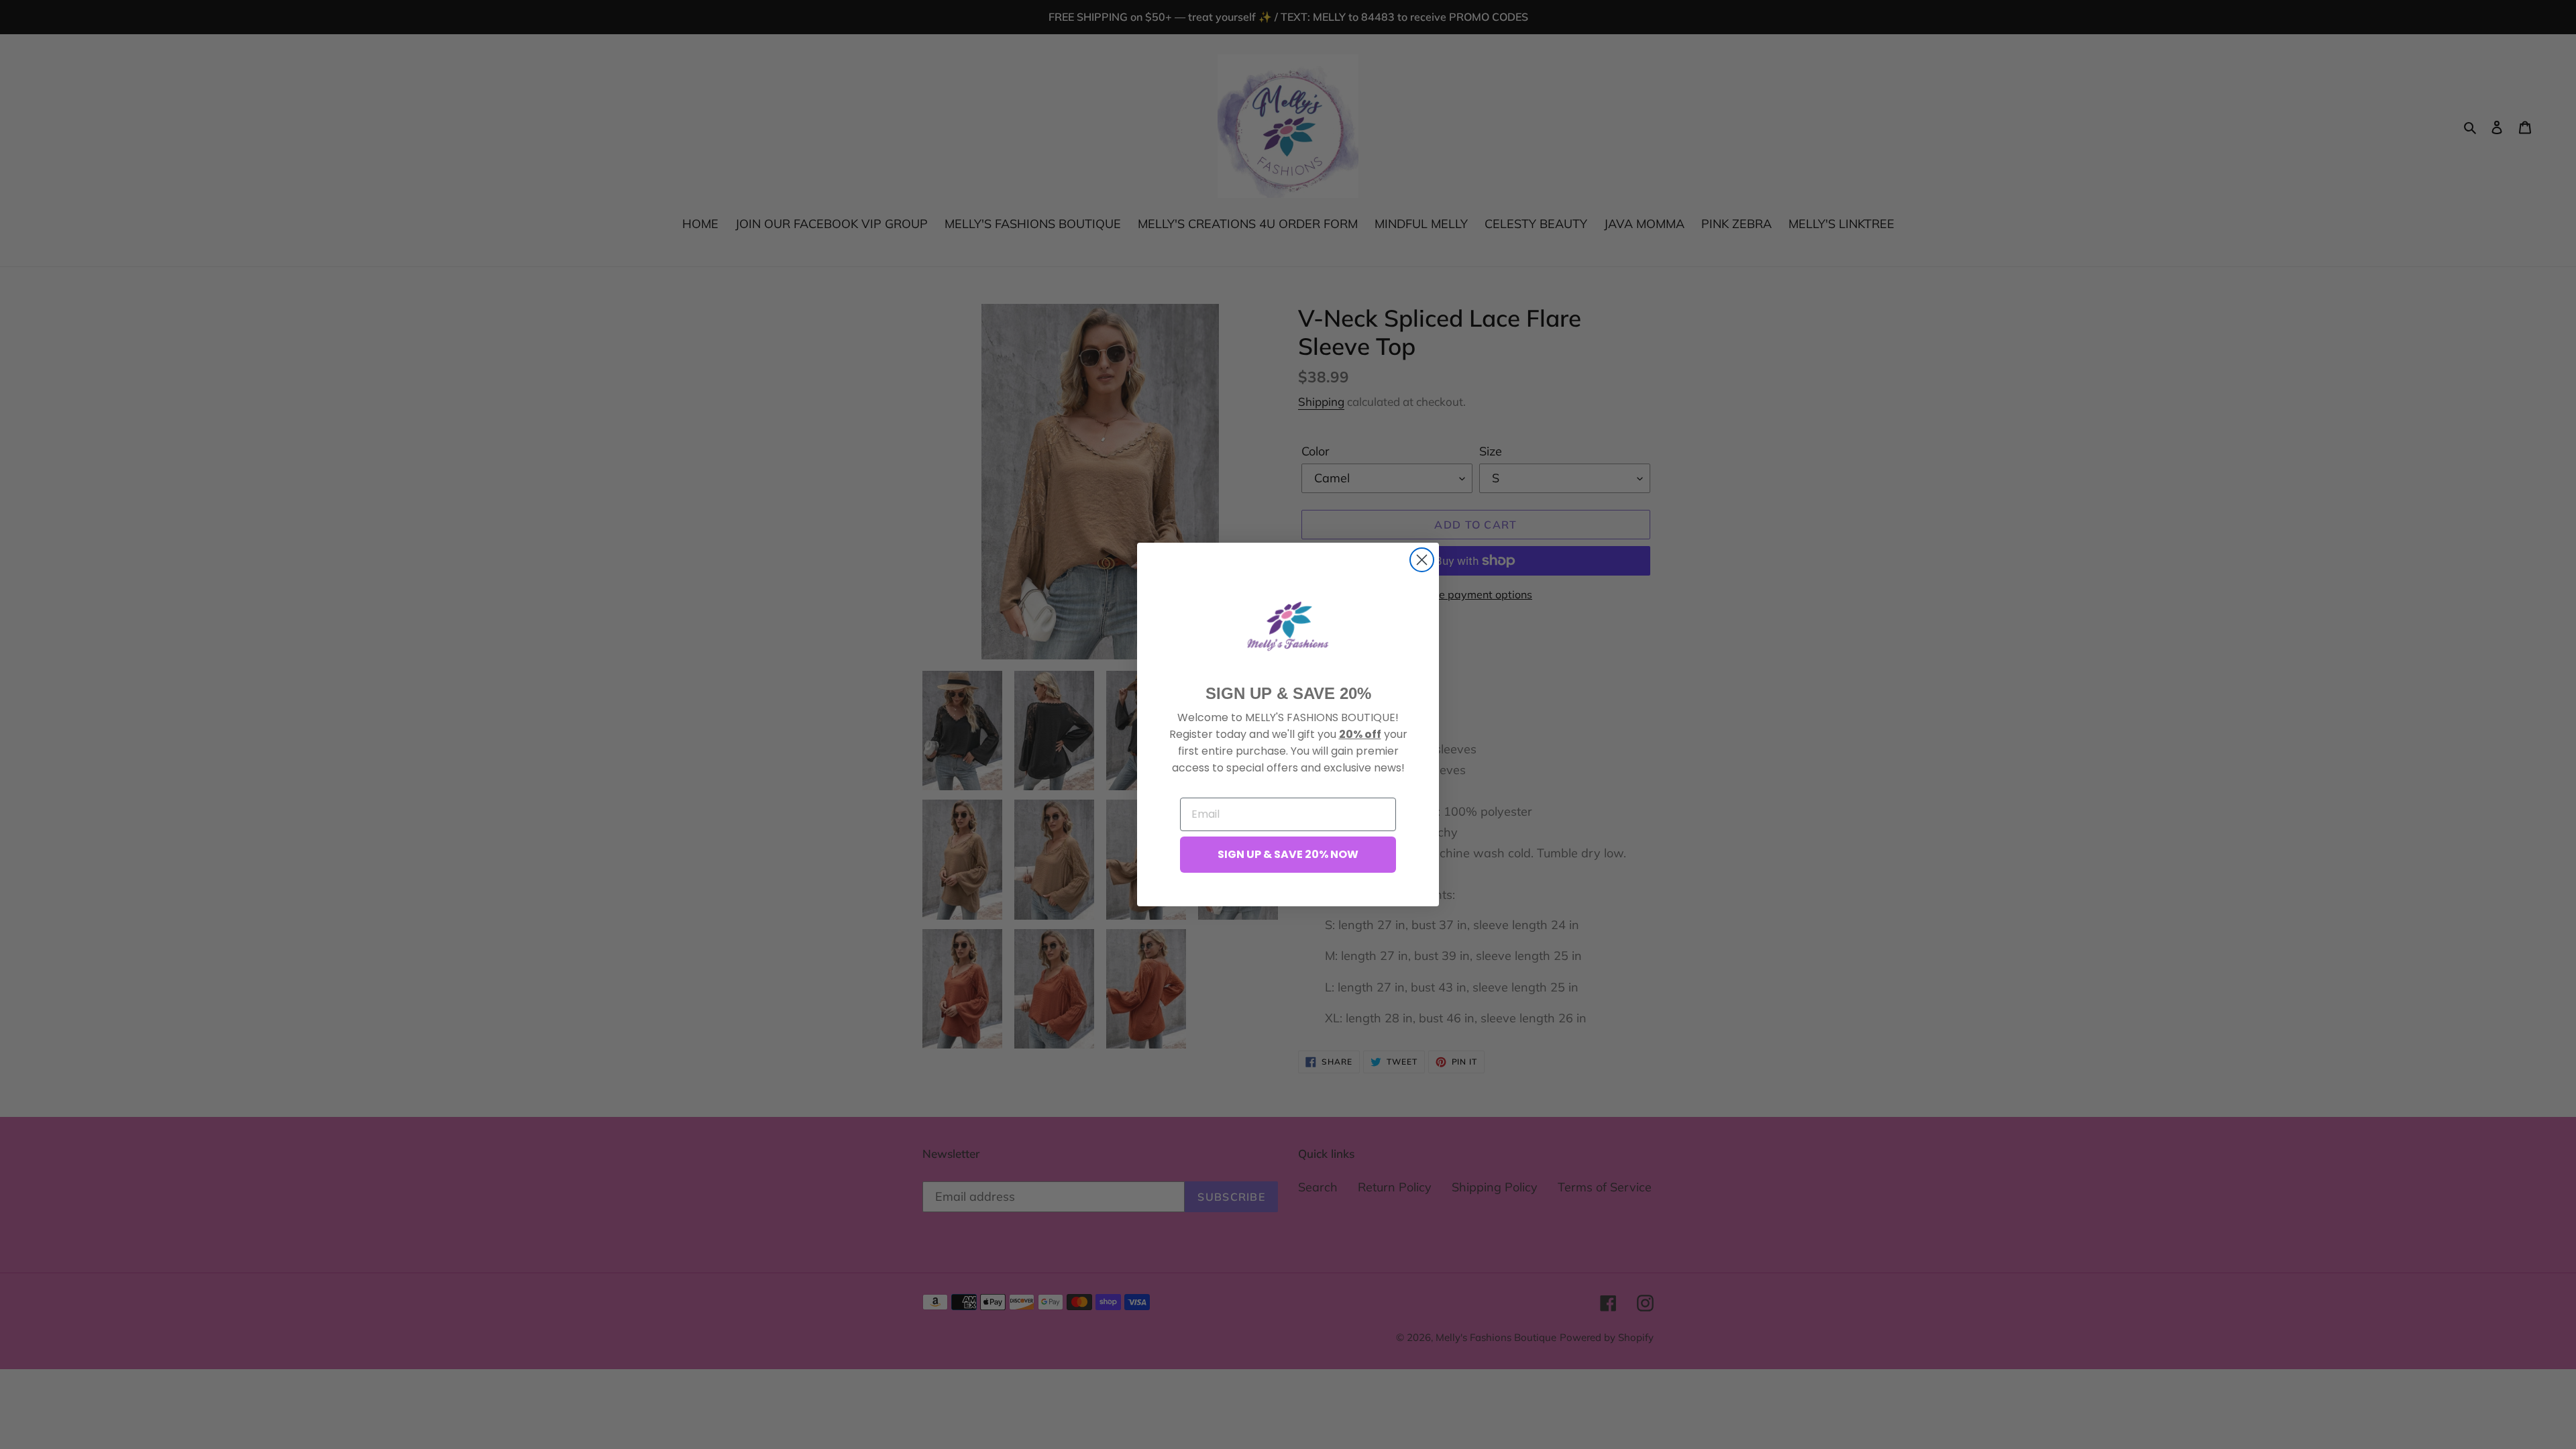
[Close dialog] (1422, 560)
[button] (1288, 626)
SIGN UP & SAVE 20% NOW (1288, 854)
